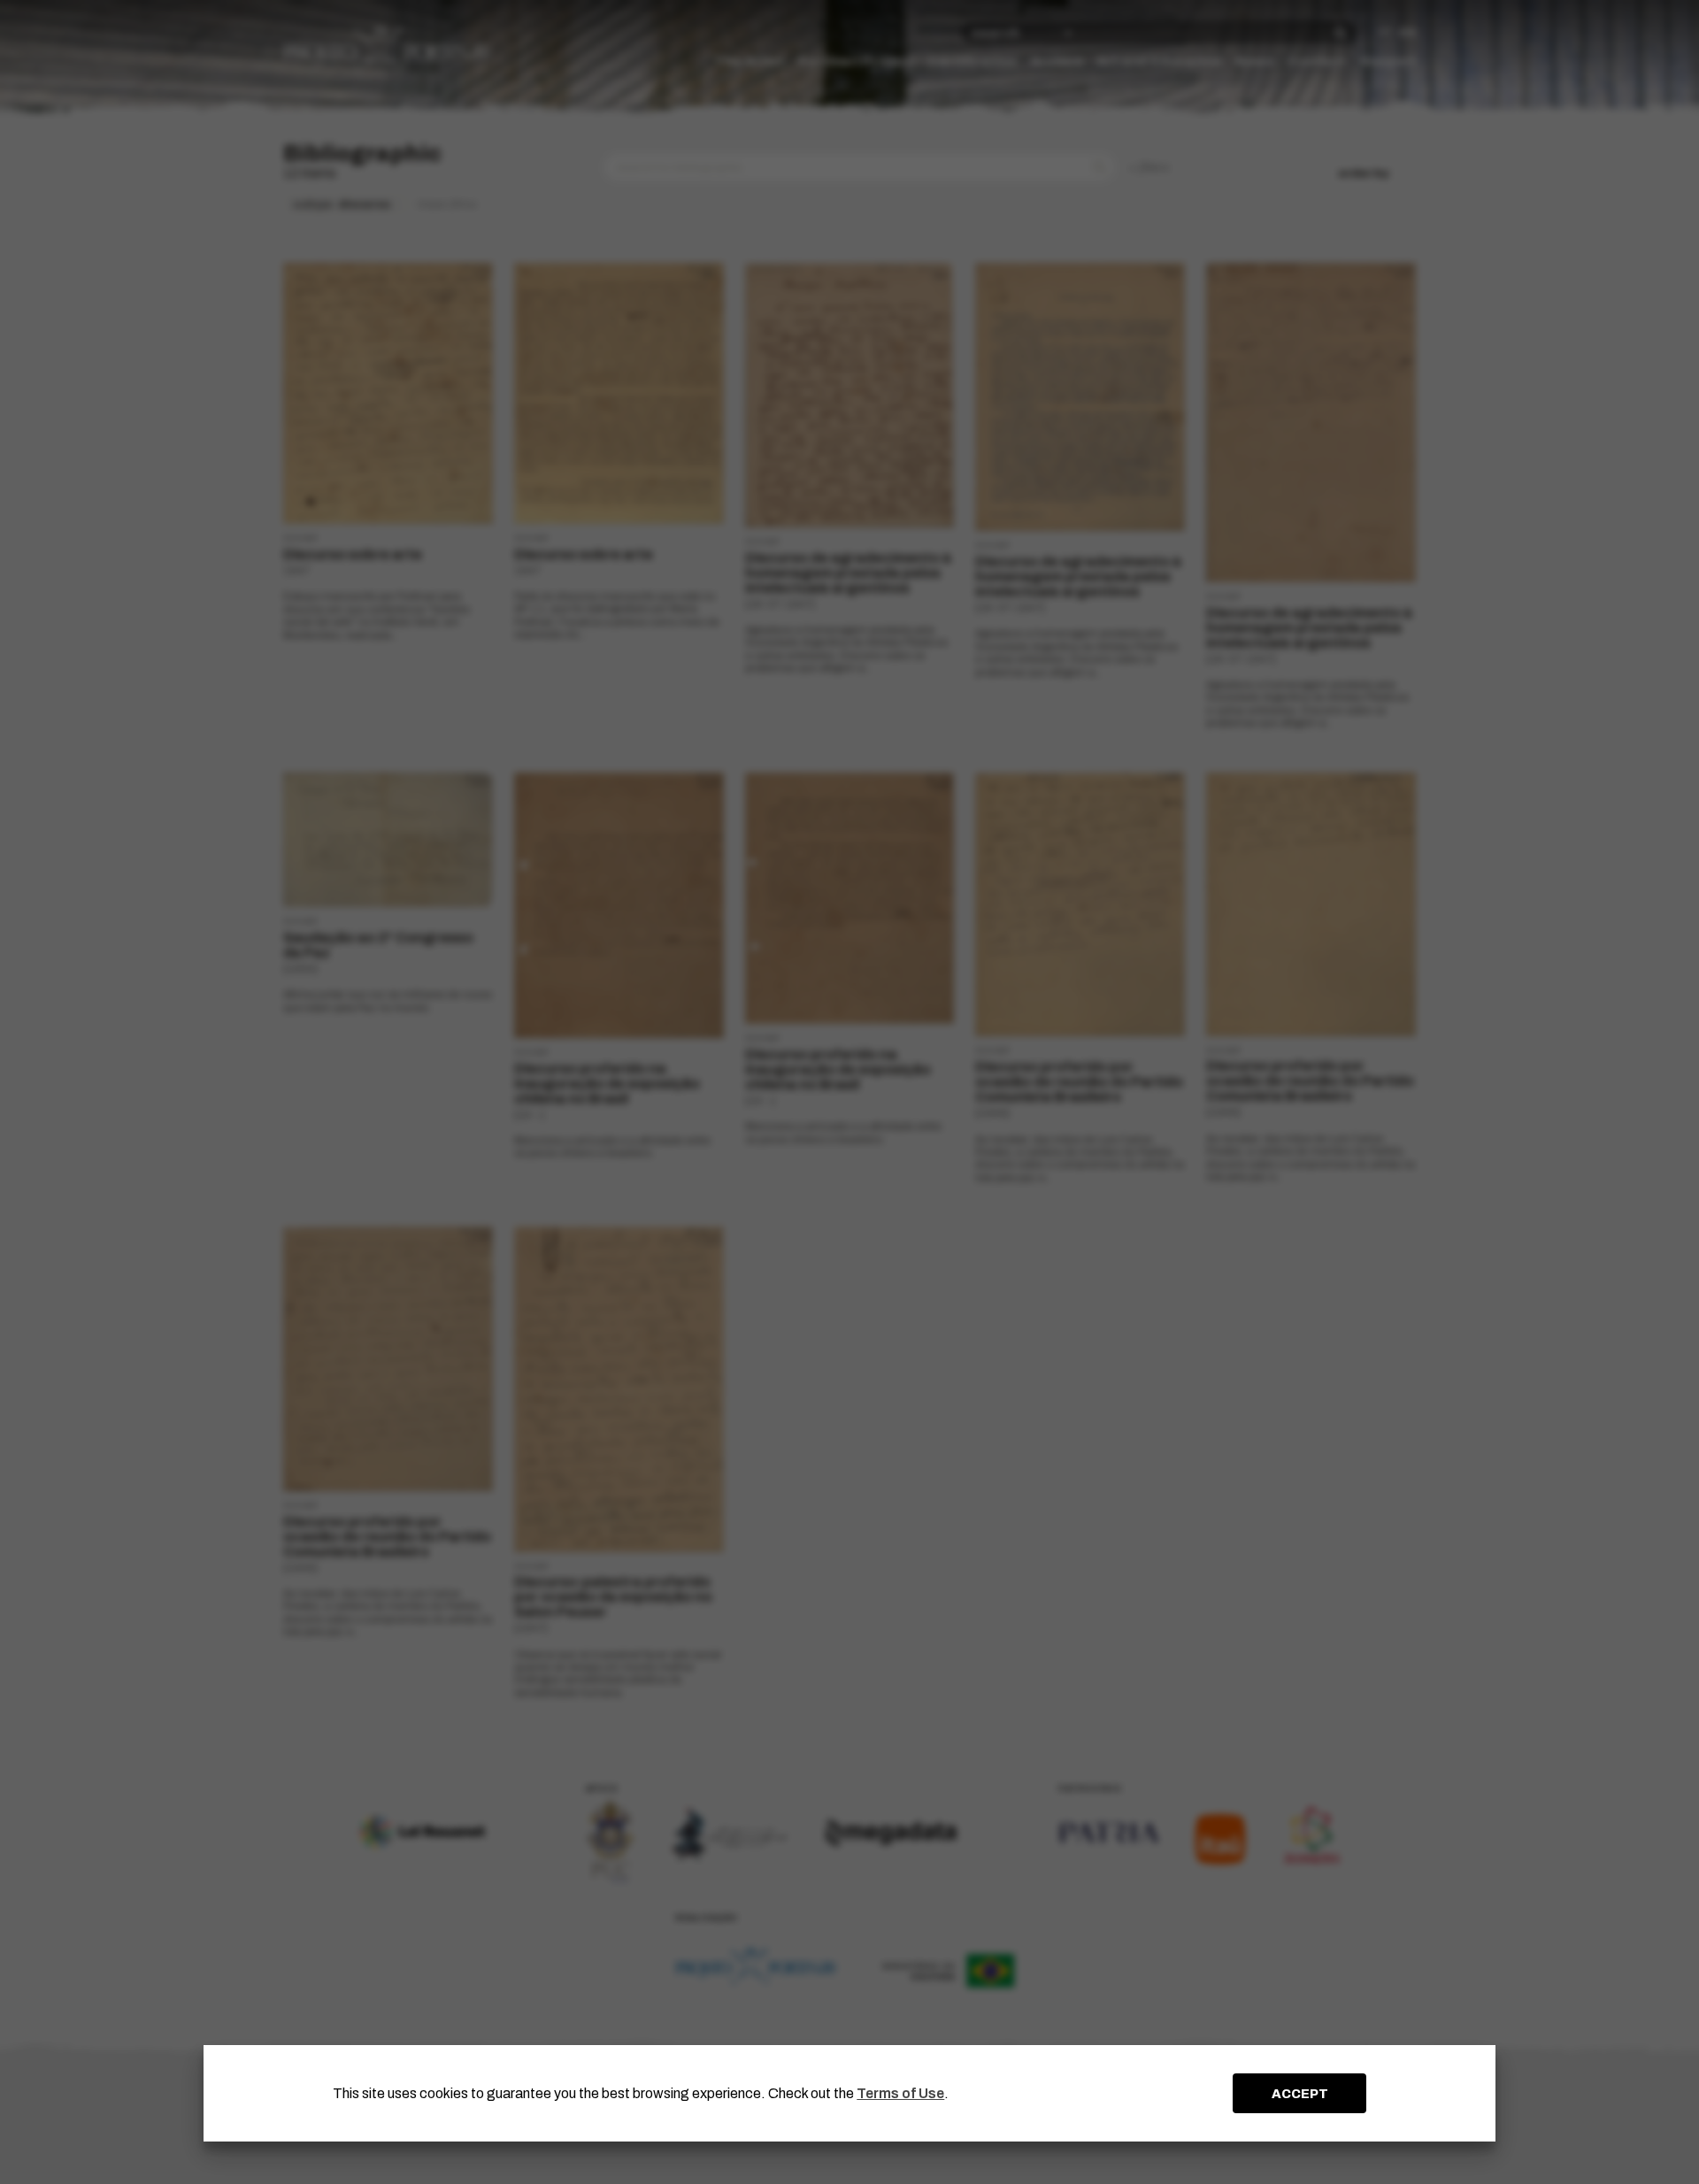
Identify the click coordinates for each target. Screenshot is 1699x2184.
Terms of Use (900, 2093)
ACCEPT (1300, 2094)
